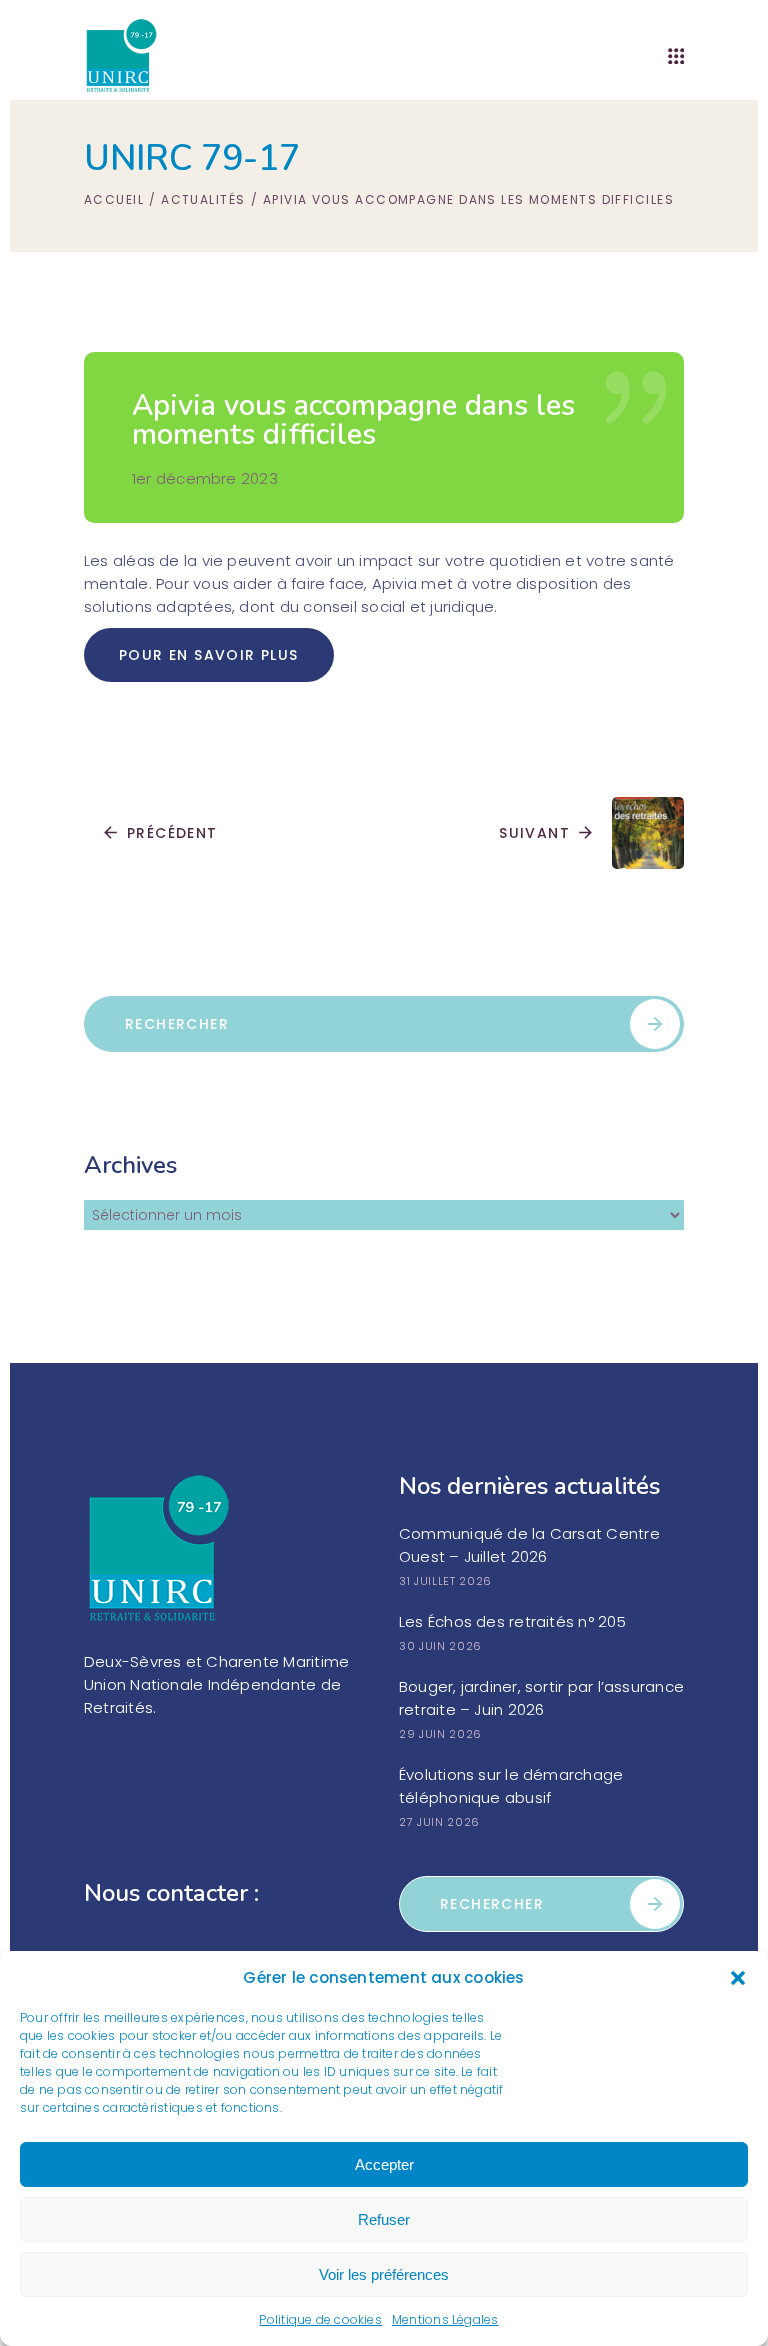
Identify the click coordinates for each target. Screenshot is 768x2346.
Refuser (384, 2219)
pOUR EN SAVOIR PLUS (209, 655)
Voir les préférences (384, 2274)
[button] (738, 1978)
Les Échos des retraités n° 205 (512, 1621)
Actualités (203, 199)
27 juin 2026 (439, 1822)
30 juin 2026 (440, 1646)
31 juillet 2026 (445, 1581)
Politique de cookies (320, 2319)
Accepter (384, 2164)
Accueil (114, 199)
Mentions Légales (445, 2319)
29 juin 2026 (440, 1734)
